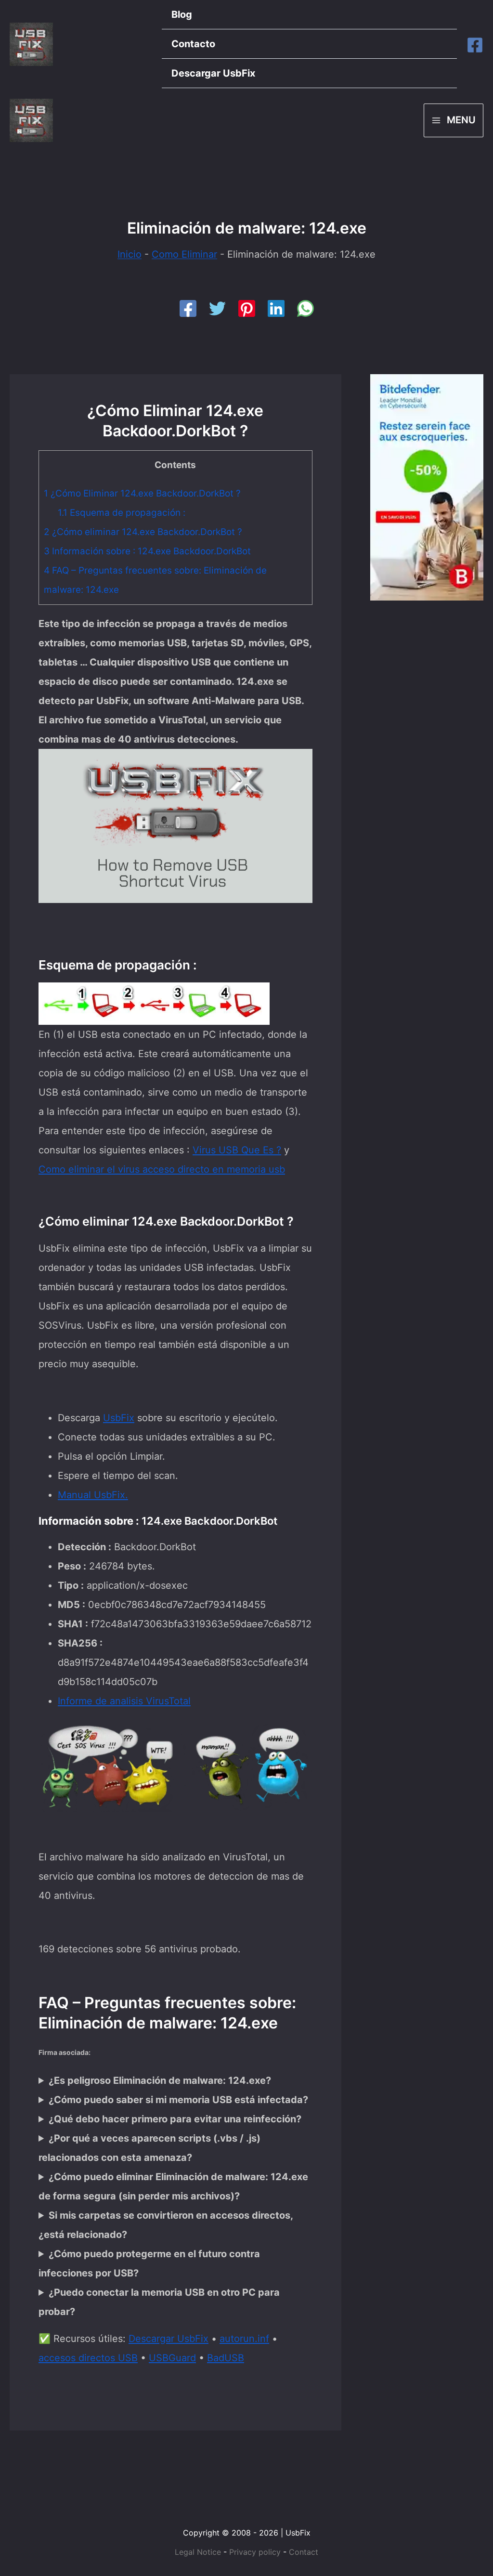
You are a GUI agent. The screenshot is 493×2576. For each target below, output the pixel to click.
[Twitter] (217, 308)
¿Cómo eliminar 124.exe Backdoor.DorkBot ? (143, 532)
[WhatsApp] (305, 308)
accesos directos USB (88, 2358)
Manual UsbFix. (93, 1495)
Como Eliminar (184, 254)
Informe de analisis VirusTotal (124, 1701)
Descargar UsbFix (213, 73)
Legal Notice (198, 2552)
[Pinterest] (247, 308)
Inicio (130, 254)
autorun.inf (244, 2339)
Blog (182, 14)
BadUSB (226, 2358)
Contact (304, 2552)
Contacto (193, 44)
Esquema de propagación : (122, 513)
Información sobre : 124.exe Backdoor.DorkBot (147, 551)
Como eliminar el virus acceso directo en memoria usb (162, 1169)
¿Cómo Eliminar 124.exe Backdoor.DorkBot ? (142, 493)
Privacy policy (255, 2552)
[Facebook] (475, 45)
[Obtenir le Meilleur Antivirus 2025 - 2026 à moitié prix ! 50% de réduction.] (427, 487)
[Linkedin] (276, 308)
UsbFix (119, 1418)
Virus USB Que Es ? (237, 1150)
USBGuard (172, 2358)
